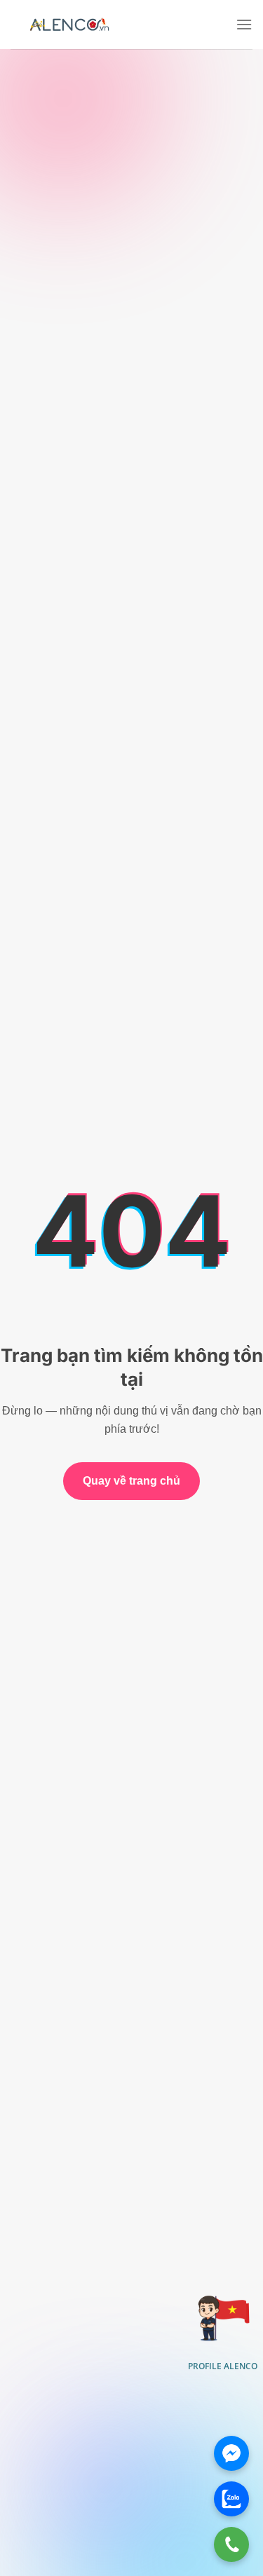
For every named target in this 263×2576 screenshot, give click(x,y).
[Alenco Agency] (69, 25)
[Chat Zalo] (231, 2499)
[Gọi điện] (231, 2544)
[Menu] (244, 24)
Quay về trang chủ (131, 1481)
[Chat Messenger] (231, 2453)
